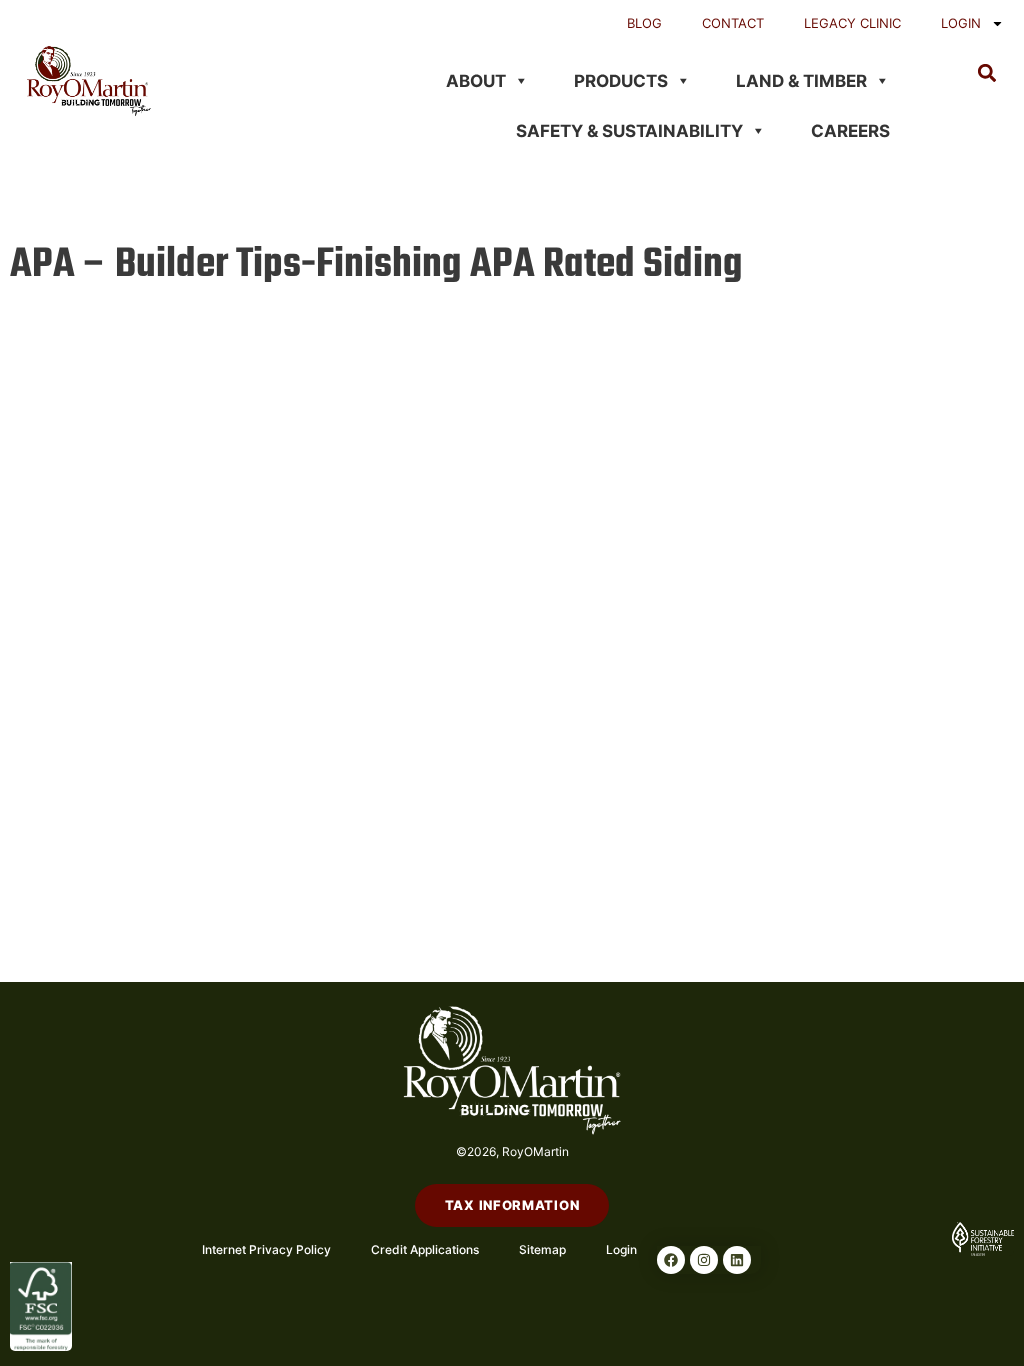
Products (621, 81)
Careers (850, 131)
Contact (733, 23)
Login (961, 23)
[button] (987, 72)
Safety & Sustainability (629, 131)
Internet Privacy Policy (266, 1249)
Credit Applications (425, 1249)
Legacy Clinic (852, 23)
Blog (644, 23)
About (476, 81)
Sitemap (542, 1249)
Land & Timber (801, 81)
